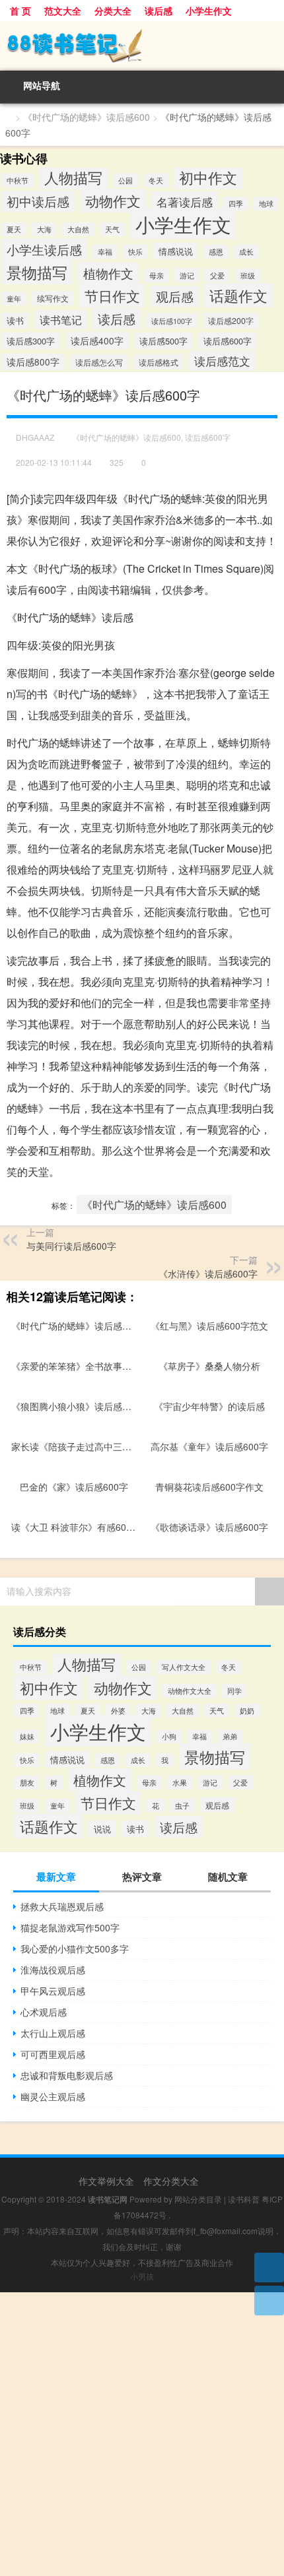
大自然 (78, 229)
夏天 (14, 229)
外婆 (118, 1711)
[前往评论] (269, 2301)
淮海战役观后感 (53, 1970)
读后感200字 (231, 321)
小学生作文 (209, 11)
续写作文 (53, 298)
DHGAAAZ (35, 437)
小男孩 (142, 2276)
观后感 (175, 296)
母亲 (157, 275)
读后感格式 (159, 362)
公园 (125, 180)
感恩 (216, 252)
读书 (15, 321)
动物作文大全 (190, 1691)
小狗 (169, 1736)
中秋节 (18, 180)
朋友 (27, 1783)
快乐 (135, 252)
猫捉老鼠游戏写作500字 (70, 1927)
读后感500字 (163, 341)
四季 (236, 204)
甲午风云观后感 (53, 1991)
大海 (44, 229)
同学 (234, 1691)
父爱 (217, 275)
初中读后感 (38, 201)
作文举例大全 (106, 2181)
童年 (14, 299)
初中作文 (208, 177)
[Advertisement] (142, 2434)
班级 (248, 275)
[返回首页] (269, 2268)
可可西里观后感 (53, 2054)
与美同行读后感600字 (71, 1246)
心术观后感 (44, 2012)
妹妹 (27, 1736)
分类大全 (113, 11)
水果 (180, 1783)
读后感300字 (31, 341)
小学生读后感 (44, 249)
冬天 (156, 180)
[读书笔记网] (142, 46)
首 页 (20, 11)
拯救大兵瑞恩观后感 (62, 1906)
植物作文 (108, 273)
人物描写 (73, 177)
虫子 (182, 1806)
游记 (187, 275)
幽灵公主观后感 (53, 2096)
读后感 (159, 11)
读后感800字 (33, 362)
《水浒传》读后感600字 (208, 1273)
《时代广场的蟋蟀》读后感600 (87, 117)
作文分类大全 (171, 2181)
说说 (102, 1829)
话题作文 (238, 295)
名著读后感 (185, 202)
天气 (112, 229)
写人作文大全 (184, 1667)
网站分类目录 (198, 2199)
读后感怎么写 (99, 362)
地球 (266, 204)
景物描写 (37, 272)
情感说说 (176, 251)
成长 (246, 252)
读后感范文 (222, 361)
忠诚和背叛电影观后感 (67, 2075)
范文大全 (63, 11)
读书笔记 (61, 320)
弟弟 (230, 1736)
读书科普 (244, 2199)
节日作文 (112, 296)
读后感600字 (228, 341)
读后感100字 (172, 321)
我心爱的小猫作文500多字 (75, 1948)
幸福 (105, 252)
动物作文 (113, 201)
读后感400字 (97, 340)
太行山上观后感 (53, 2033)
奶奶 (247, 1711)
